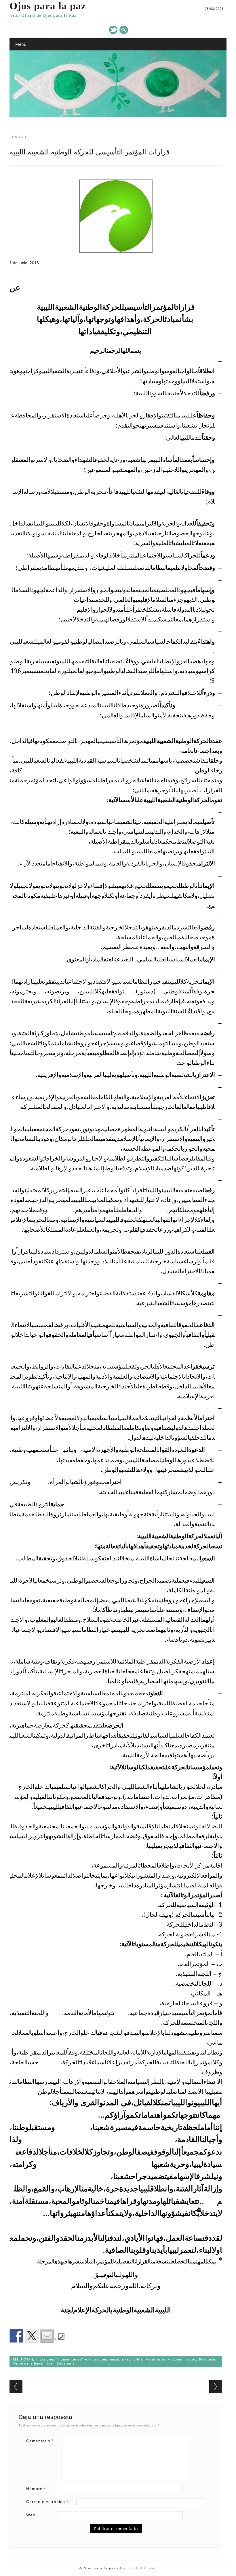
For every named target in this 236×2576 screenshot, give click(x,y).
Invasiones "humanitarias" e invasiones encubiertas (83, 2359)
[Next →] (216, 2387)
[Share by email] (47, 2336)
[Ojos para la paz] (118, 116)
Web (31, 2515)
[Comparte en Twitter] (32, 2336)
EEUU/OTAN (23, 2359)
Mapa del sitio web (138, 2568)
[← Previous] (16, 2387)
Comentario (40, 2441)
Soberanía (66, 2363)
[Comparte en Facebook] (16, 2336)
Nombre (36, 2489)
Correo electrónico (47, 2502)
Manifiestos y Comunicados (171, 2359)
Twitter (113, 30)
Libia (138, 2359)
